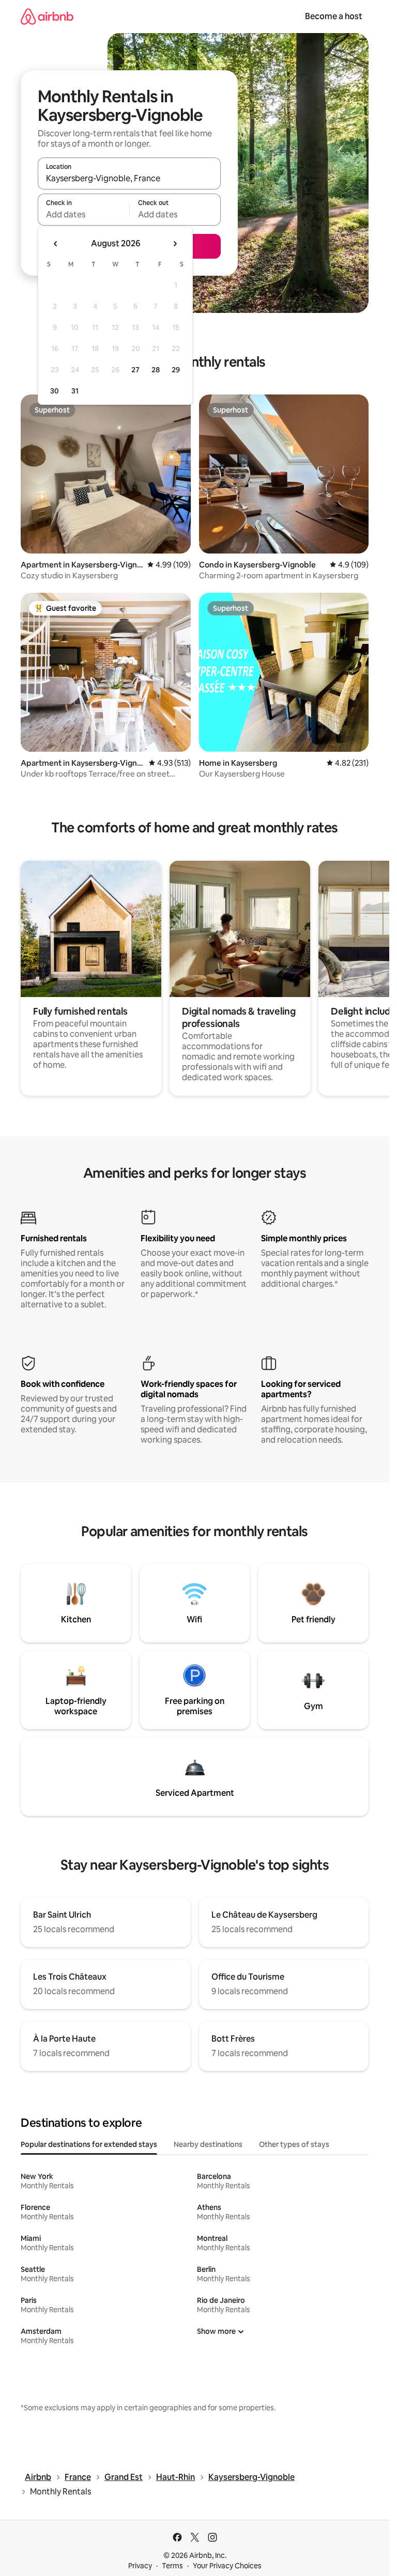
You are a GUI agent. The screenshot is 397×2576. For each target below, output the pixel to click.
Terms (172, 2566)
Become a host (334, 16)
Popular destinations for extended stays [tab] (89, 2144)
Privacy (140, 2566)
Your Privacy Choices (227, 2566)
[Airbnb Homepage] (47, 16)
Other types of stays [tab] (294, 2144)
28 (156, 370)
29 (176, 370)
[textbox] (83, 214)
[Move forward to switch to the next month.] (175, 244)
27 (135, 370)
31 (75, 391)
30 (55, 391)
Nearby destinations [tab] (208, 2144)
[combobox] (129, 178)
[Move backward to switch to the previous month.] (56, 244)
